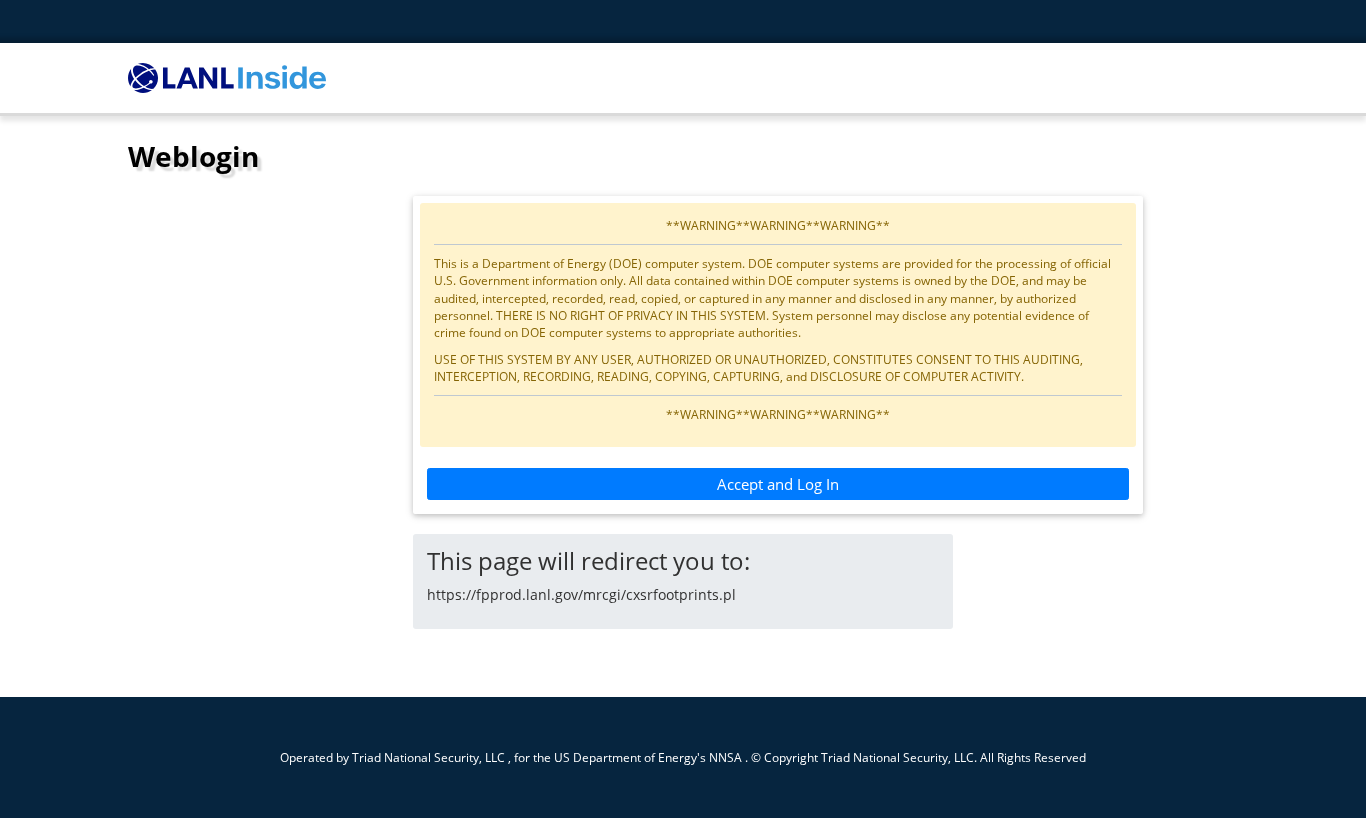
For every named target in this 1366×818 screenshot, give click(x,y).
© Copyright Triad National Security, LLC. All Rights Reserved (918, 757)
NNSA (725, 757)
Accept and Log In (778, 484)
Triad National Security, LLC (428, 757)
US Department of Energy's (630, 757)
